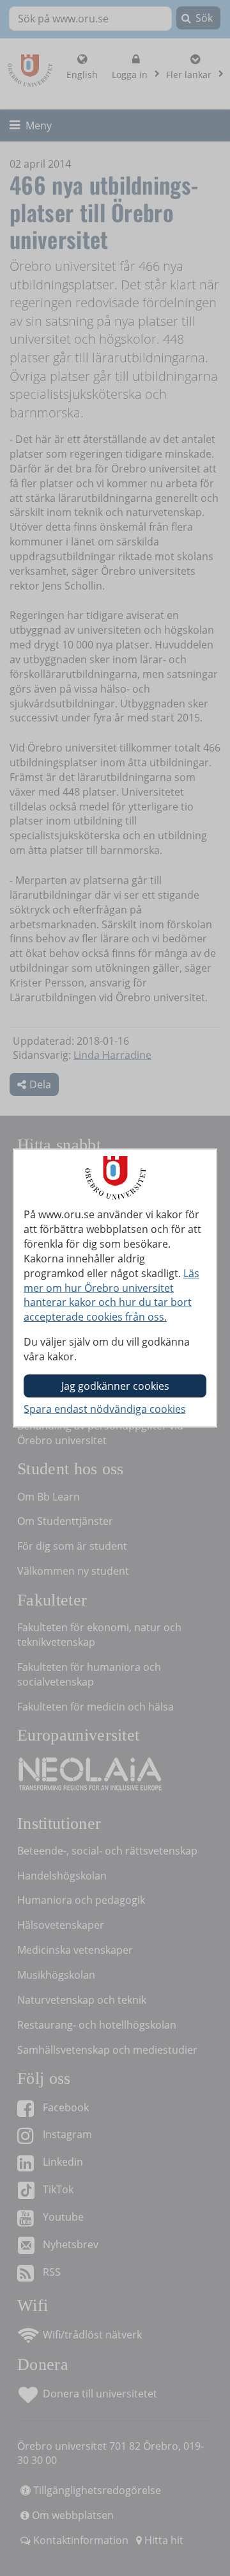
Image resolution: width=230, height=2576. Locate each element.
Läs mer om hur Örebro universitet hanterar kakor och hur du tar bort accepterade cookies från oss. (111, 1295)
